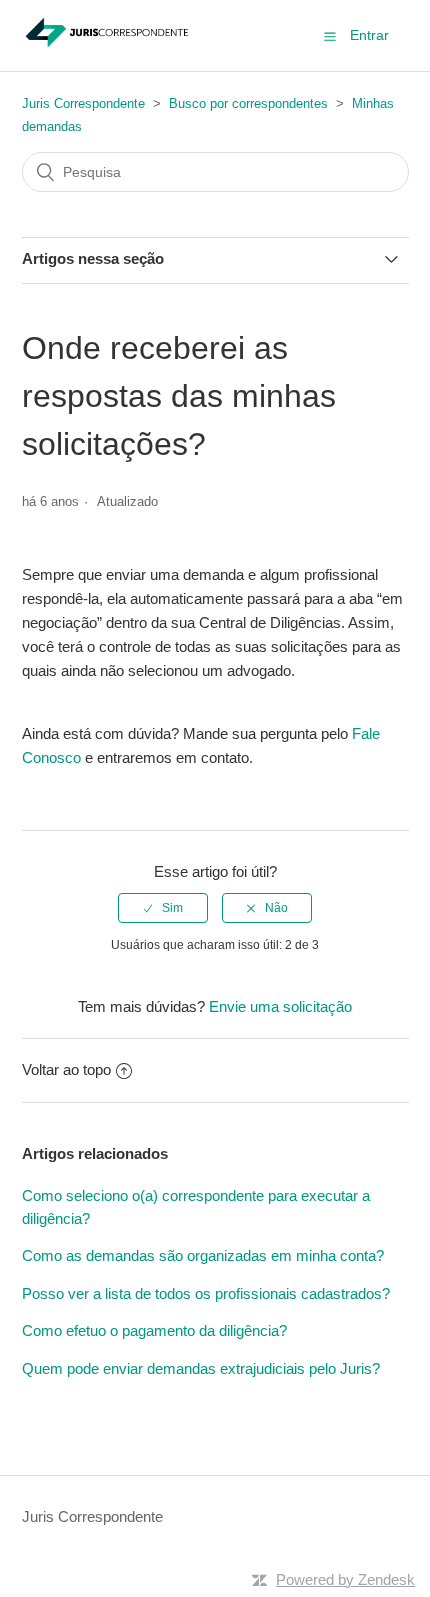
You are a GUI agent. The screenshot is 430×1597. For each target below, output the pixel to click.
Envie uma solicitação (280, 1006)
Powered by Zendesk (345, 1579)
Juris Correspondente (83, 103)
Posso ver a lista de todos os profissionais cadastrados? (206, 1293)
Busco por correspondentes (248, 103)
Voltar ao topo (66, 1069)
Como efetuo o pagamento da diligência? (154, 1330)
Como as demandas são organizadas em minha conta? (203, 1255)
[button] (330, 36)
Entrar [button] (369, 35)
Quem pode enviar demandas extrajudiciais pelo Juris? (201, 1368)
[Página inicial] (107, 45)
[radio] (163, 908)
